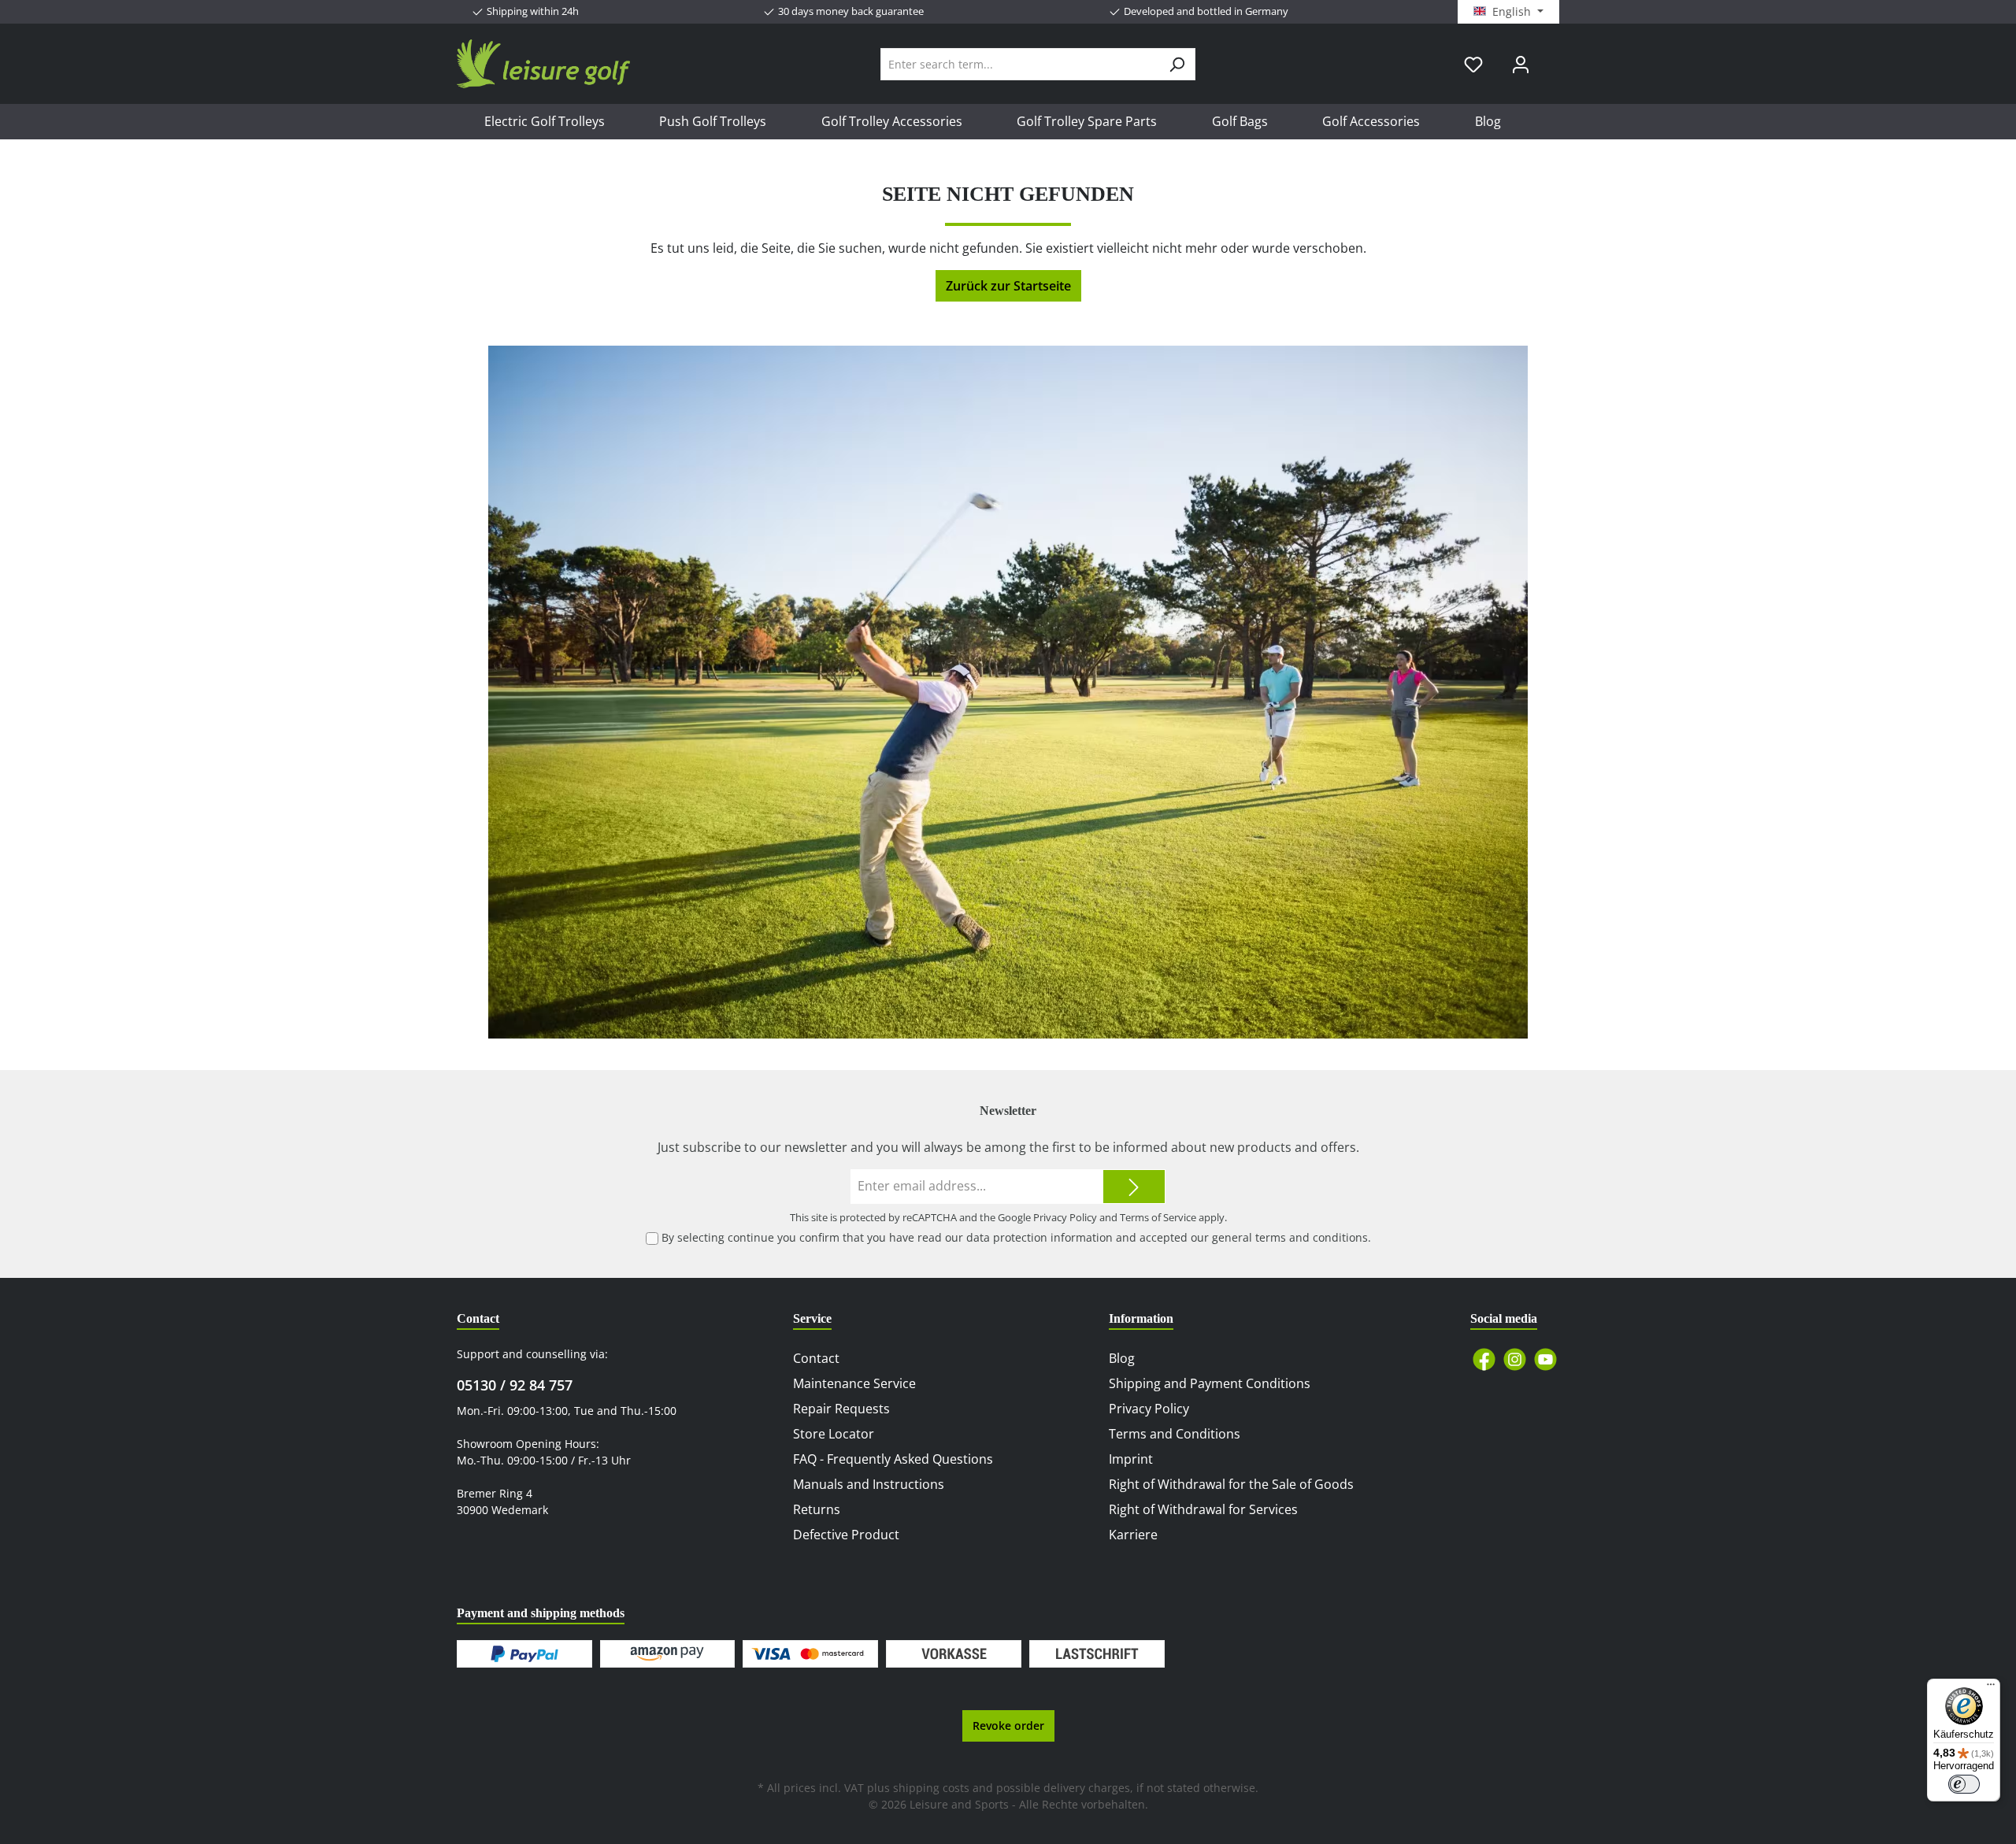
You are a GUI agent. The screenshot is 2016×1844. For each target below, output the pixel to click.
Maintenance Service (854, 1383)
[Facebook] (1484, 1359)
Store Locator (834, 1434)
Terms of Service (1158, 1217)
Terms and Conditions (1175, 1434)
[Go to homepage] (543, 64)
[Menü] (1991, 1688)
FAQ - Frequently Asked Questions (893, 1459)
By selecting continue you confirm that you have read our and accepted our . (1016, 1237)
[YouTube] (1545, 1359)
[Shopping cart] (1554, 58)
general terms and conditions (1290, 1237)
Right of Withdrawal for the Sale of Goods (1231, 1484)
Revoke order (1008, 1726)
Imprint (1131, 1459)
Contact (816, 1358)
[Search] (1177, 64)
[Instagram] (1515, 1359)
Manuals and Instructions (869, 1484)
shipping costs (931, 1788)
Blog (1122, 1358)
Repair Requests (841, 1409)
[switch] (1964, 1784)
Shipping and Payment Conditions (1210, 1383)
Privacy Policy (1065, 1217)
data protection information (1039, 1237)
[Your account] (1521, 64)
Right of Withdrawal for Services (1203, 1509)
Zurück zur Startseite (1008, 286)
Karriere (1133, 1535)
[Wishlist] (1473, 64)
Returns (817, 1509)
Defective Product (846, 1535)
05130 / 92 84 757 (515, 1385)
